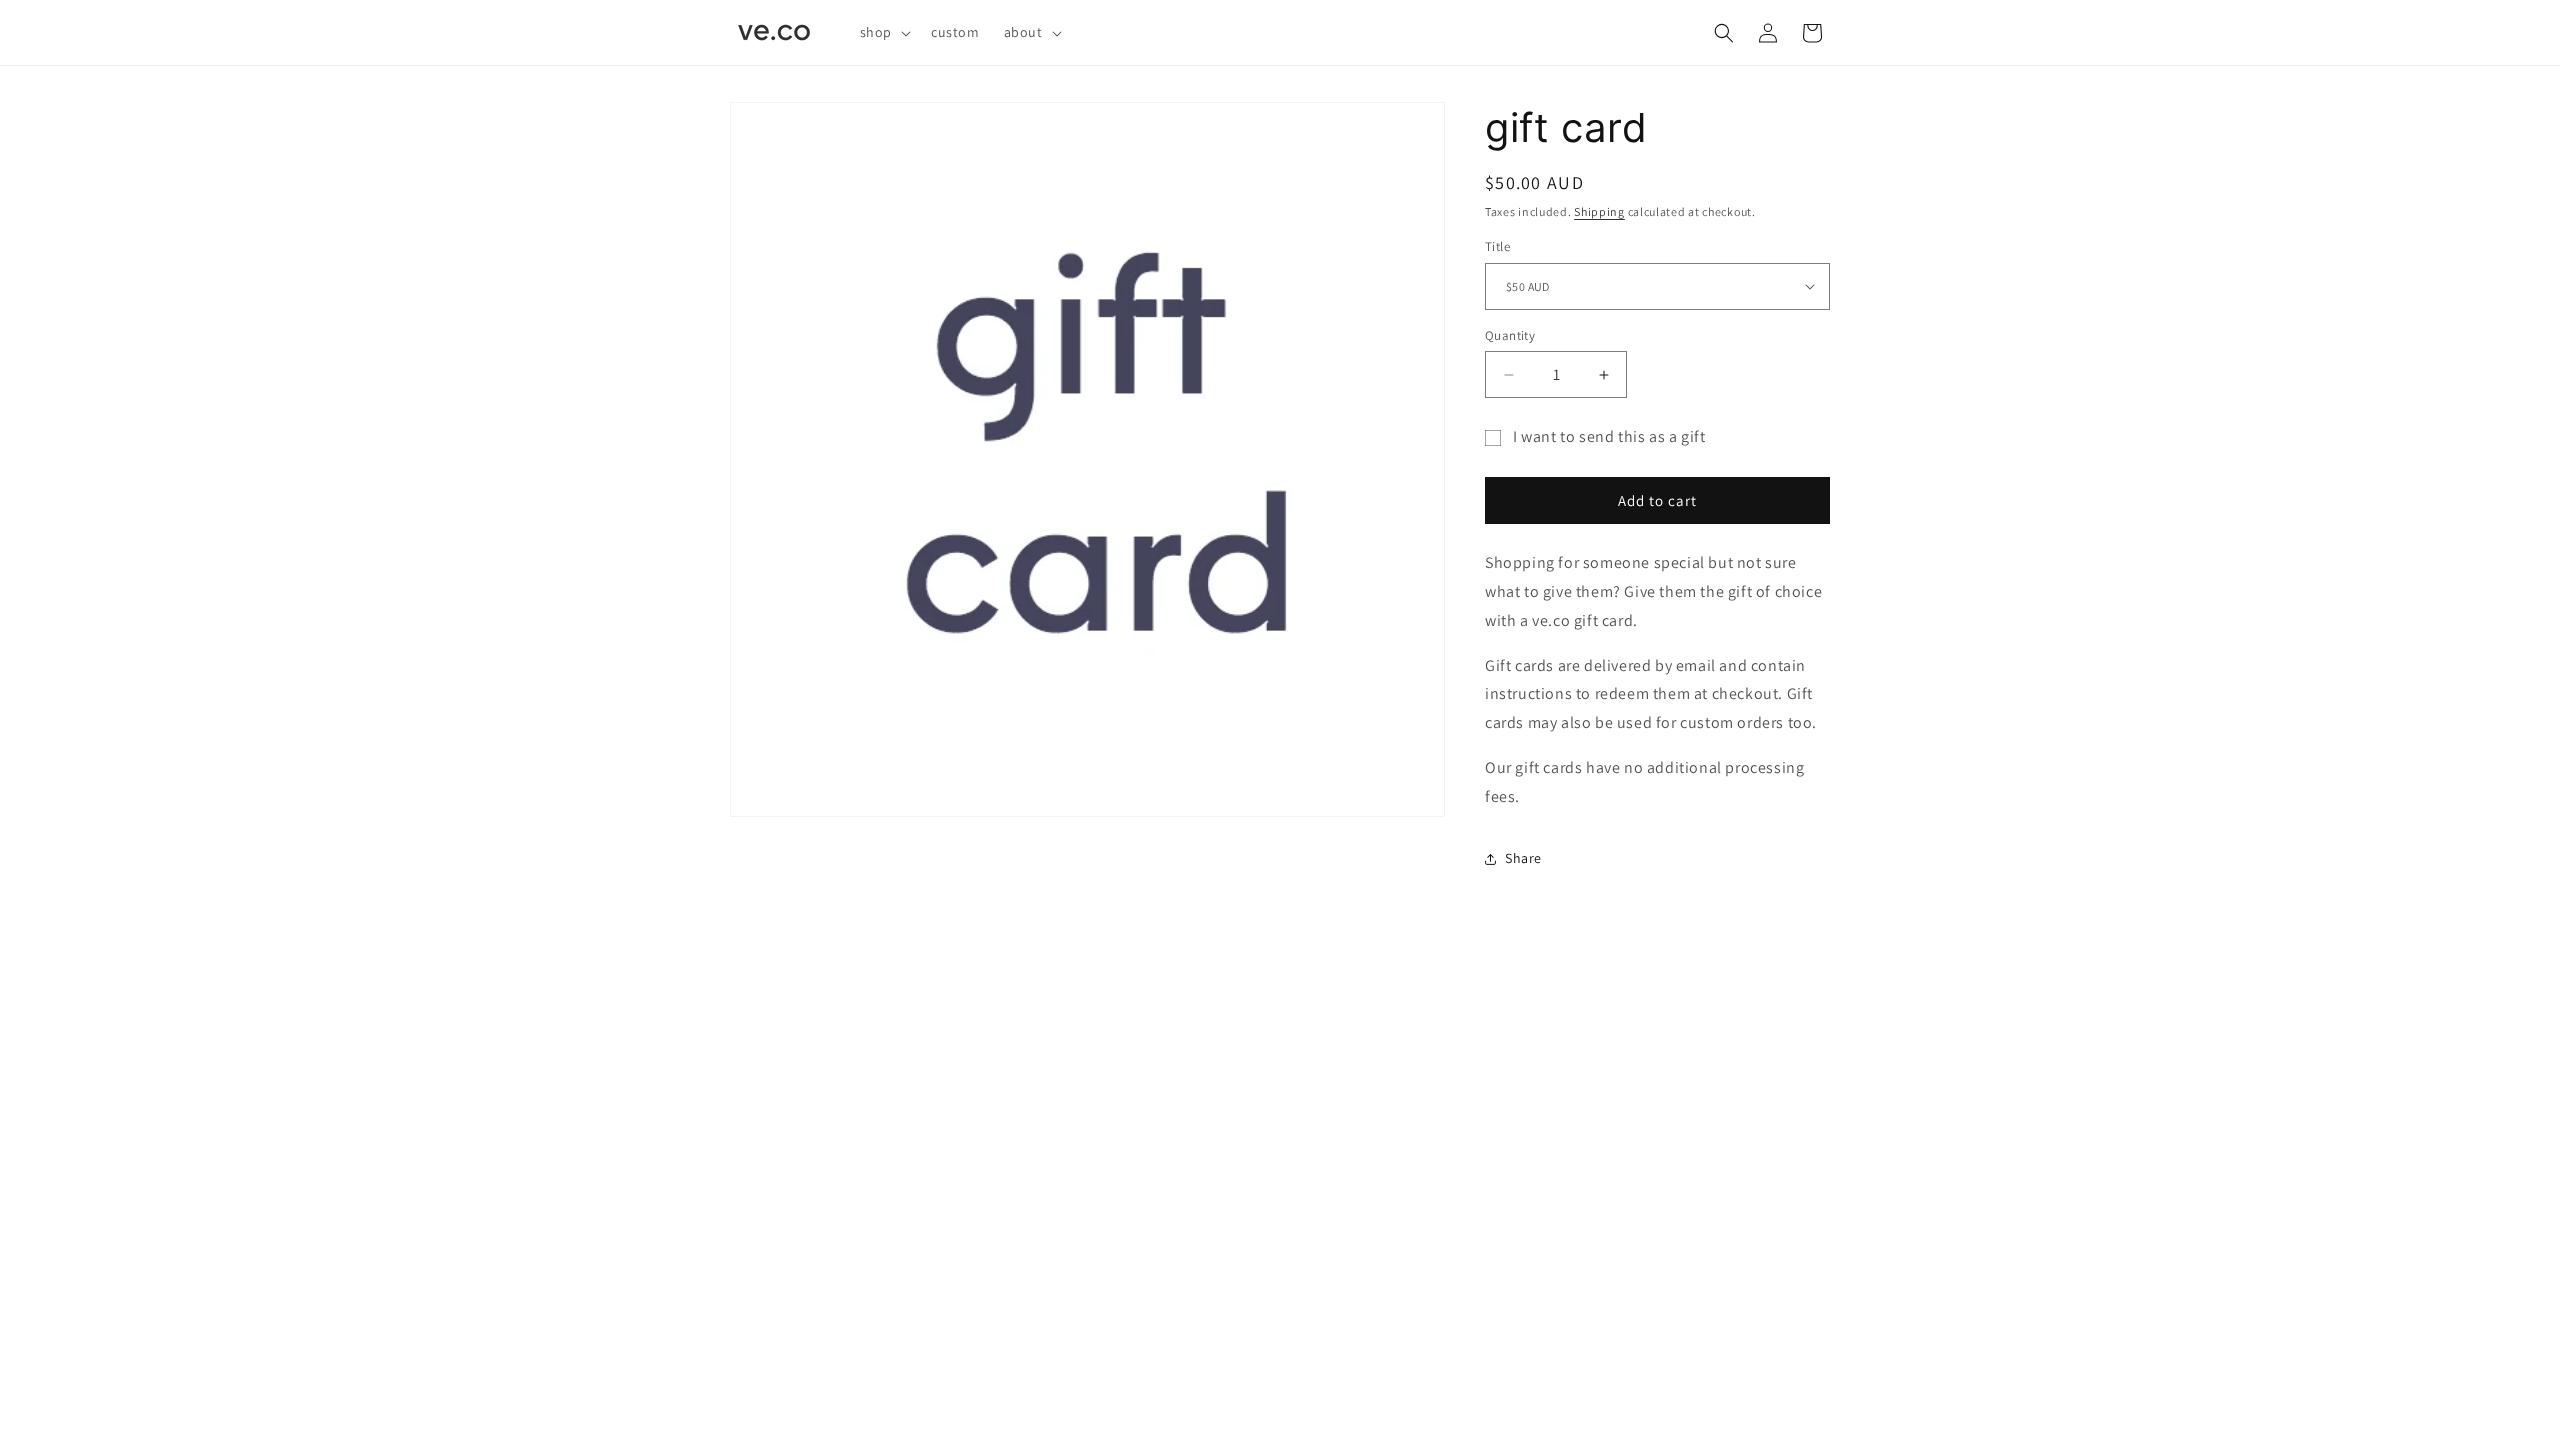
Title (1497, 246)
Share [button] (1523, 858)
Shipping (1599, 211)
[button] (883, 32)
